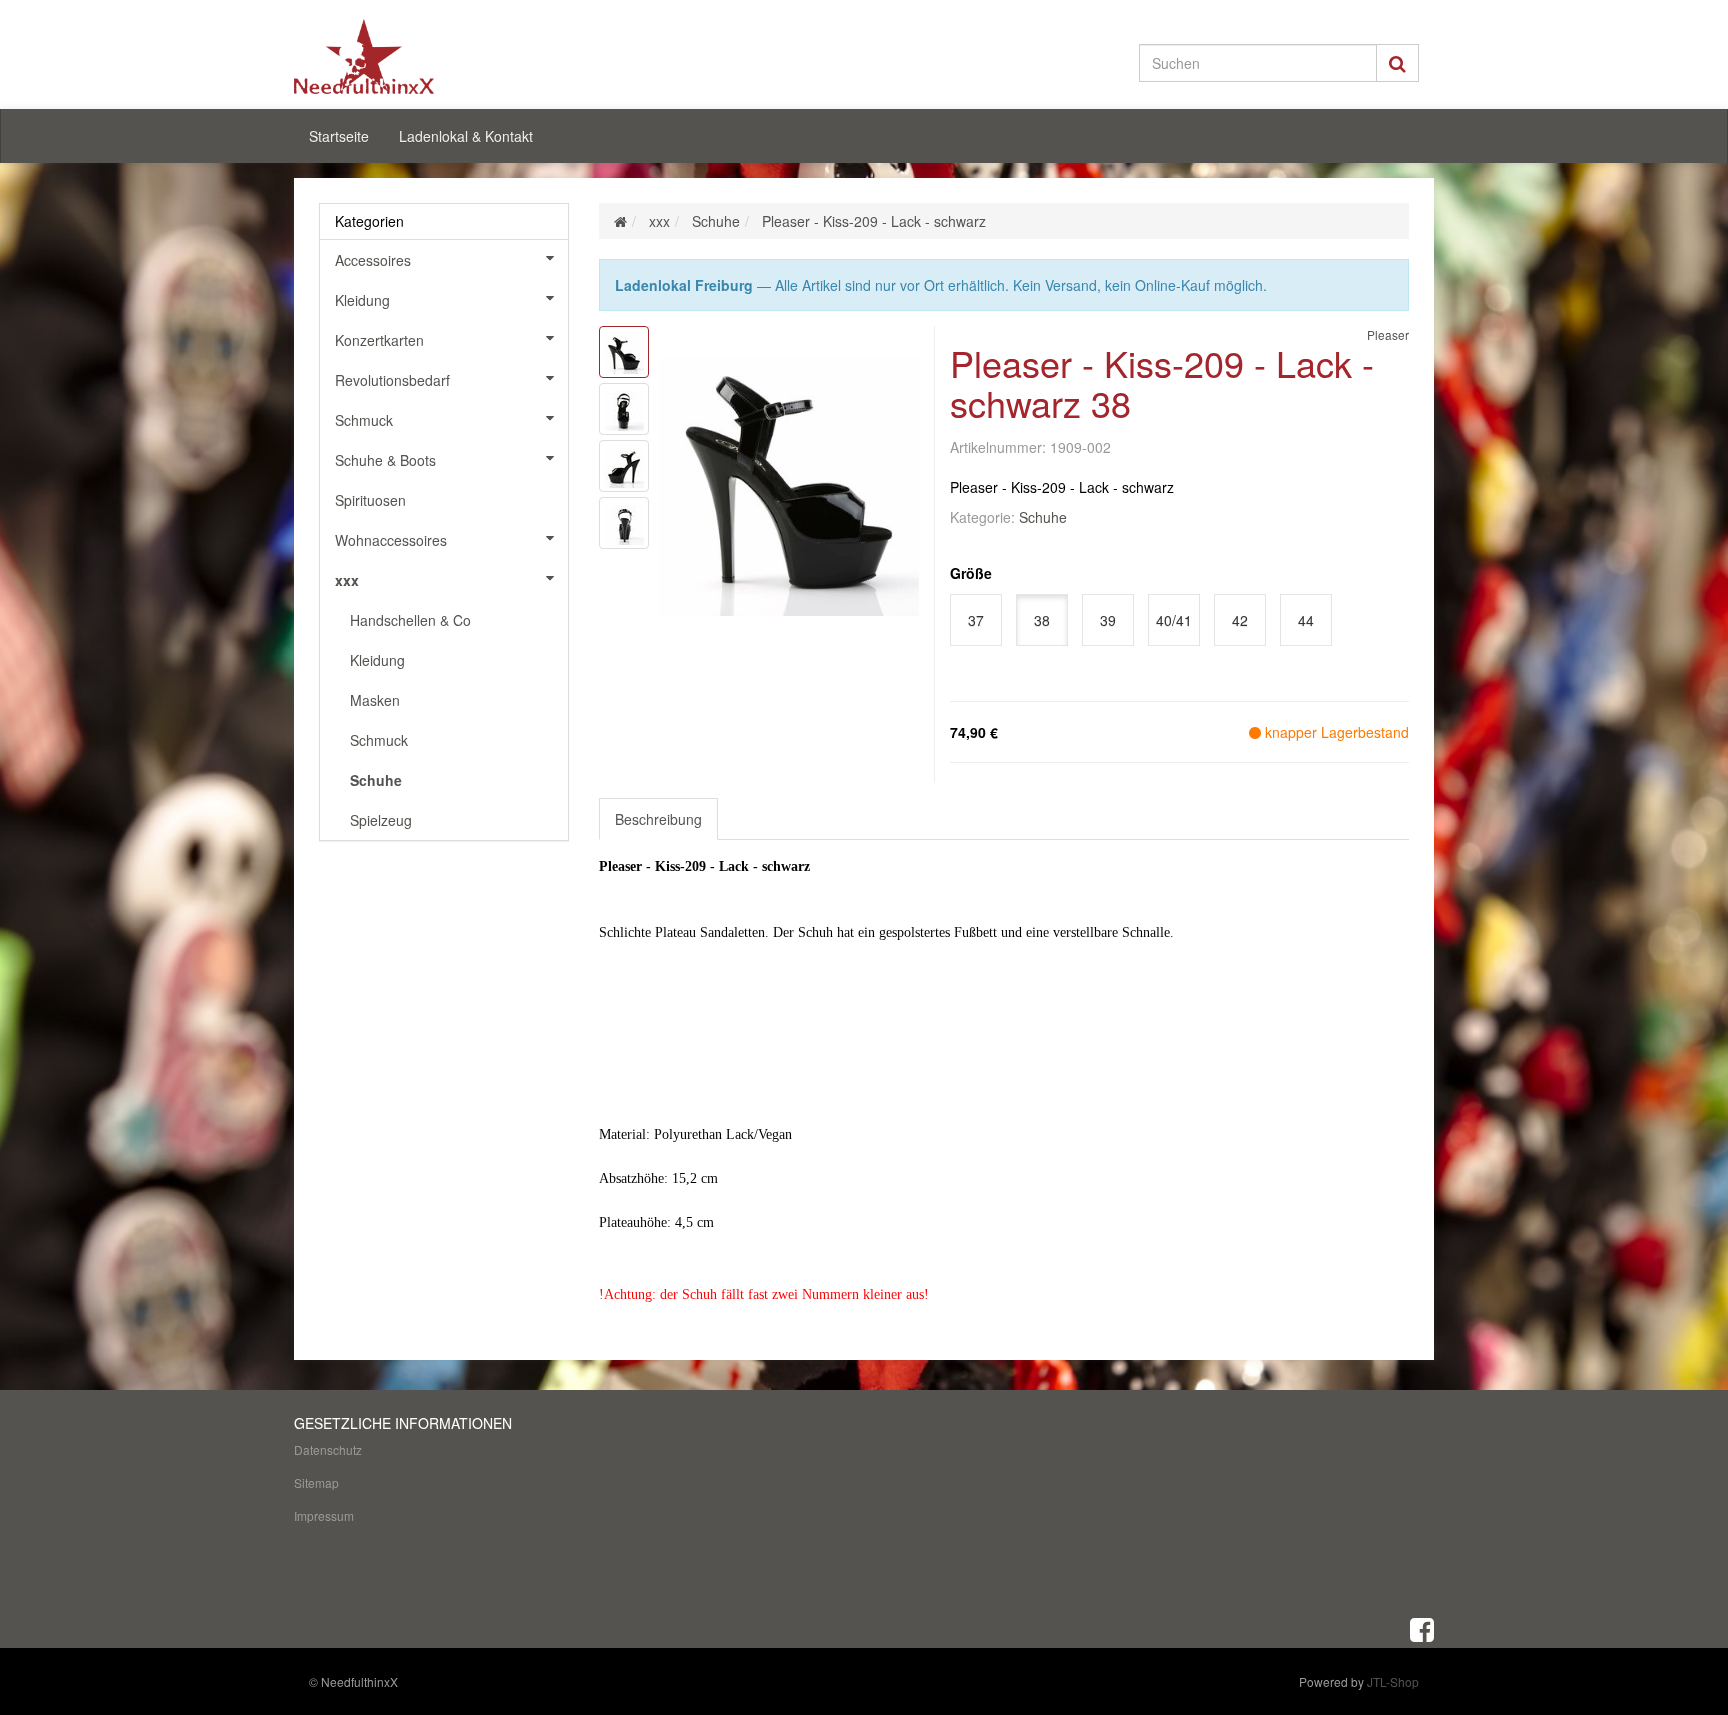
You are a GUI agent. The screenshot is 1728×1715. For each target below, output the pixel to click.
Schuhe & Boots (385, 460)
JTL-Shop (1393, 1681)
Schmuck (364, 420)
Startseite (339, 136)
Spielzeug (381, 820)
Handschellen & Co (410, 620)
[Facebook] (1422, 1628)
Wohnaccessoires (391, 540)
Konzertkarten (379, 340)
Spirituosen (370, 500)
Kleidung (362, 300)
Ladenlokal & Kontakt (466, 136)
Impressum (324, 1515)
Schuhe (1043, 517)
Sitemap (316, 1482)
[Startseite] (620, 221)
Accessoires (373, 260)
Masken (375, 700)
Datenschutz (328, 1449)
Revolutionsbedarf (392, 380)
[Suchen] (1397, 63)
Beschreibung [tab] (658, 819)
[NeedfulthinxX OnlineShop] (474, 56)
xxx (347, 580)
